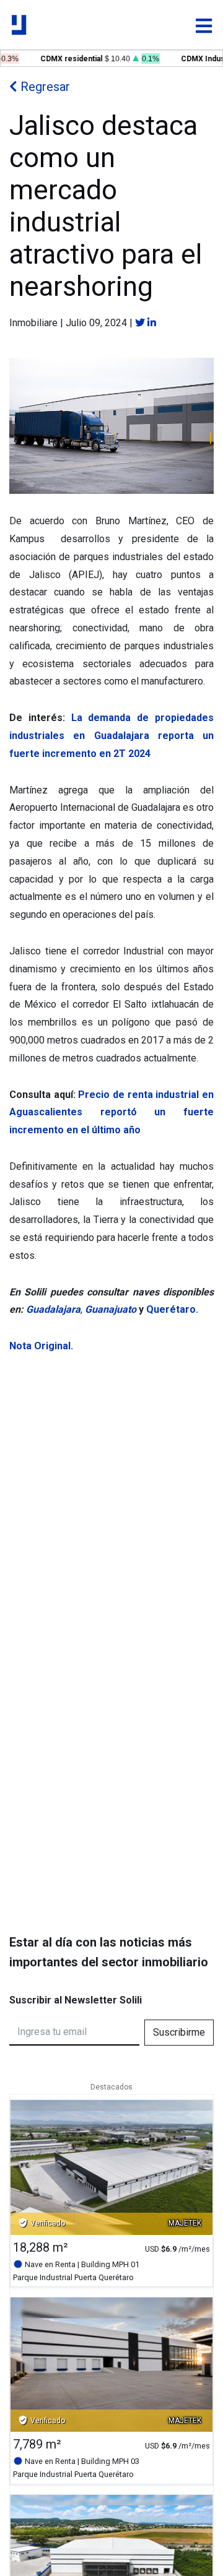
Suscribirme (179, 2032)
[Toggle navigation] (204, 26)
